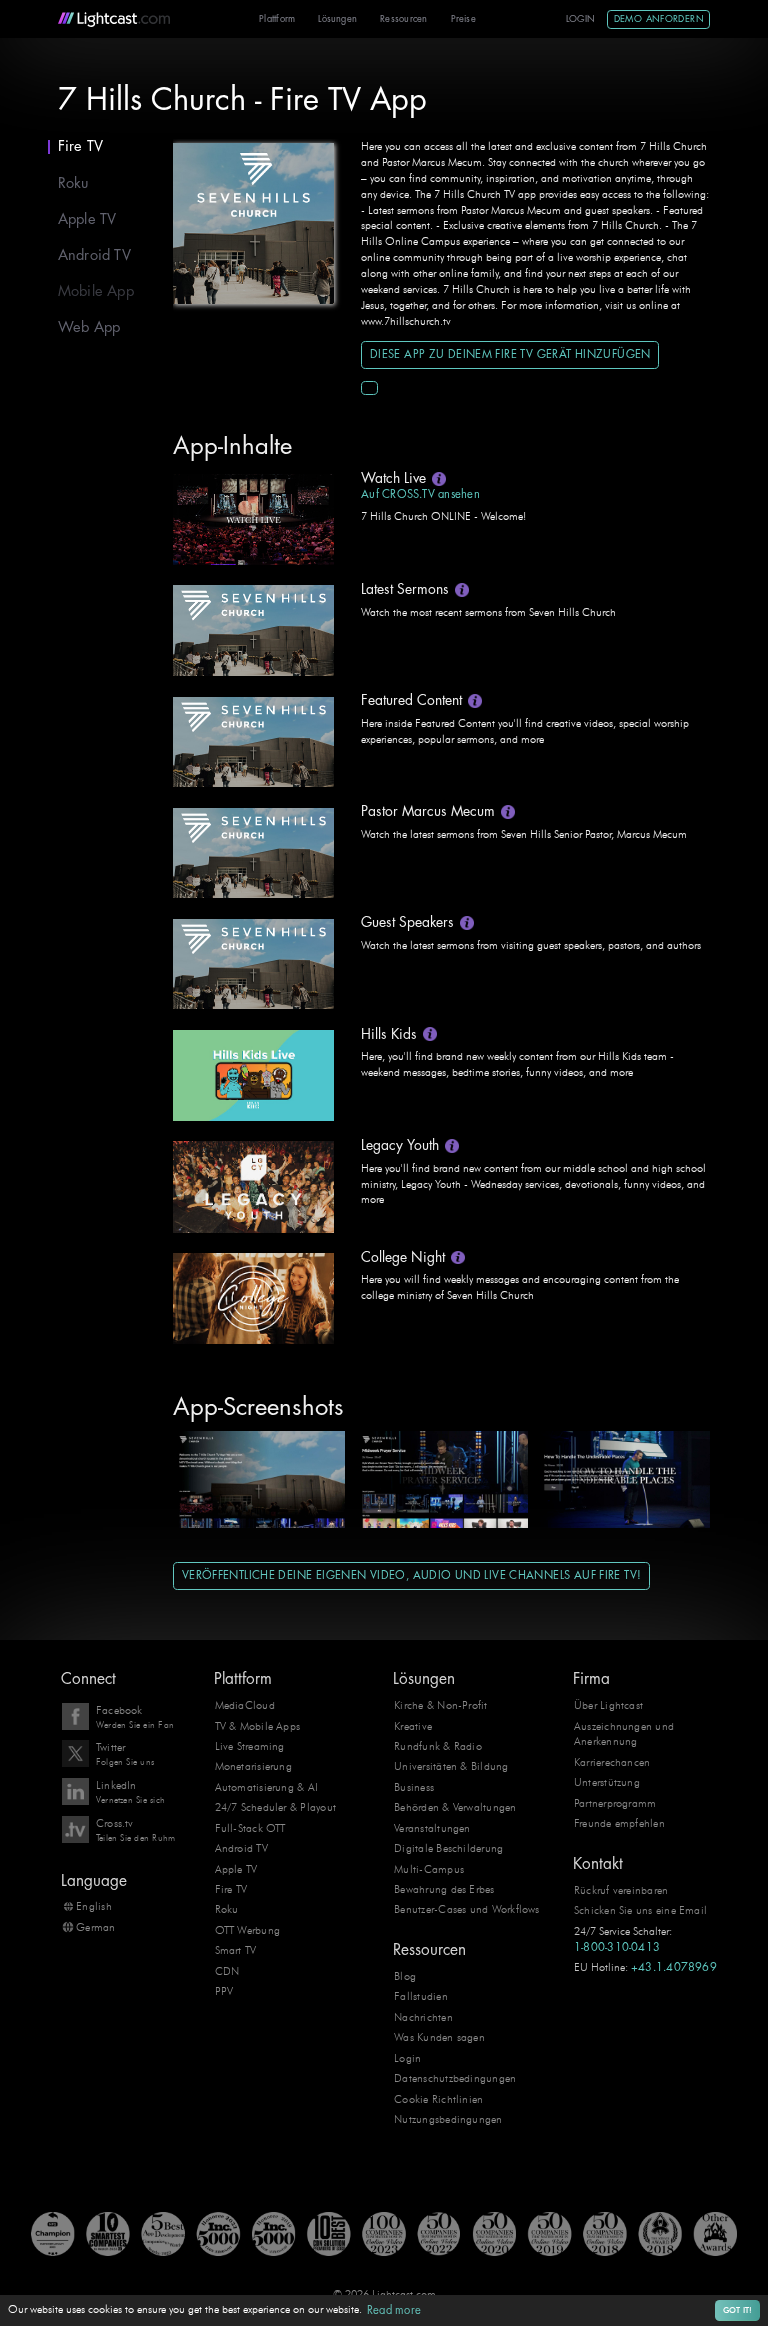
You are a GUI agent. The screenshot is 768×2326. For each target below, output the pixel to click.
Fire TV (81, 146)
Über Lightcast (608, 1705)
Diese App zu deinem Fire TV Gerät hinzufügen (510, 354)
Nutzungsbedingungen (448, 2119)
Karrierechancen (612, 1762)
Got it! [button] (738, 2310)
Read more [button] (394, 2310)
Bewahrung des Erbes (444, 1889)
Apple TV (87, 219)
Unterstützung (607, 1782)
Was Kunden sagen (439, 2037)
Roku (73, 183)
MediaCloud (245, 1705)
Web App (89, 327)
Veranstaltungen (432, 1828)
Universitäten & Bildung (451, 1766)
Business (414, 1787)
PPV (224, 1991)
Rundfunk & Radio (438, 1746)
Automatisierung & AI (267, 1787)
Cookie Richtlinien (438, 2099)
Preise (463, 19)
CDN (227, 1971)
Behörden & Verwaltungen (455, 1807)
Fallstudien (421, 1996)
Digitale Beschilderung (448, 1848)
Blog (405, 1976)
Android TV (94, 255)
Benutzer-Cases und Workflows (466, 1909)
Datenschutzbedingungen (455, 2078)
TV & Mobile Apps (258, 1726)
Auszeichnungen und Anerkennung (624, 1734)
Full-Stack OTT (250, 1828)
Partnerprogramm (615, 1803)
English (93, 1906)
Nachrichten (423, 2017)
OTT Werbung (248, 1930)
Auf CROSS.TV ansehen (420, 494)
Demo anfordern (659, 19)
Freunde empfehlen (619, 1823)
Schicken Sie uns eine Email (640, 1910)
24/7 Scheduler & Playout (276, 1807)
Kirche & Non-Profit (440, 1705)
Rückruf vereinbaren (621, 1890)
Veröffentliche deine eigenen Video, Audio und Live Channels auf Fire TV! (412, 1575)
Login (581, 19)
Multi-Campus (429, 1869)
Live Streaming (250, 1746)
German (95, 1927)
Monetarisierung (253, 1766)
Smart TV (236, 1950)
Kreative (413, 1726)
